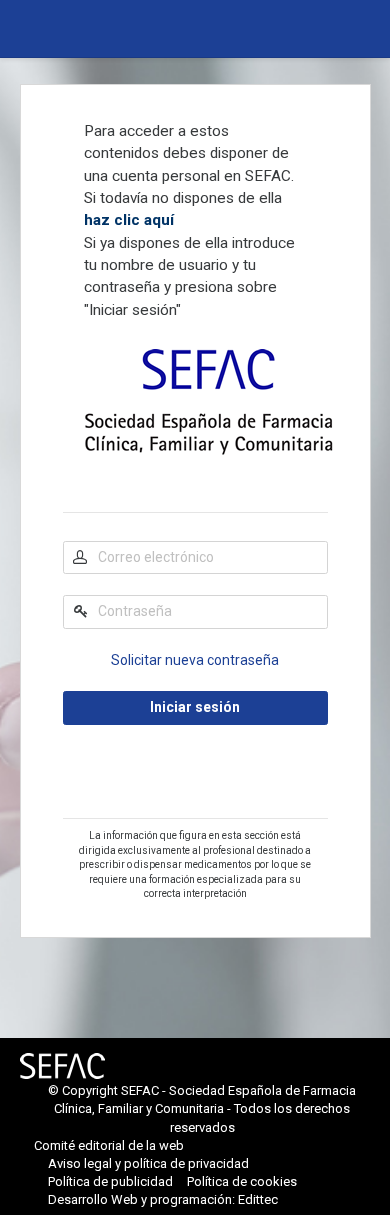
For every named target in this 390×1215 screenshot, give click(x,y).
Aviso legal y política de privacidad (148, 1163)
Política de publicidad (110, 1181)
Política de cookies (242, 1181)
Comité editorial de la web (109, 1145)
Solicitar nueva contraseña (195, 660)
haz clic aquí (129, 220)
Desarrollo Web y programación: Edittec (163, 1199)
